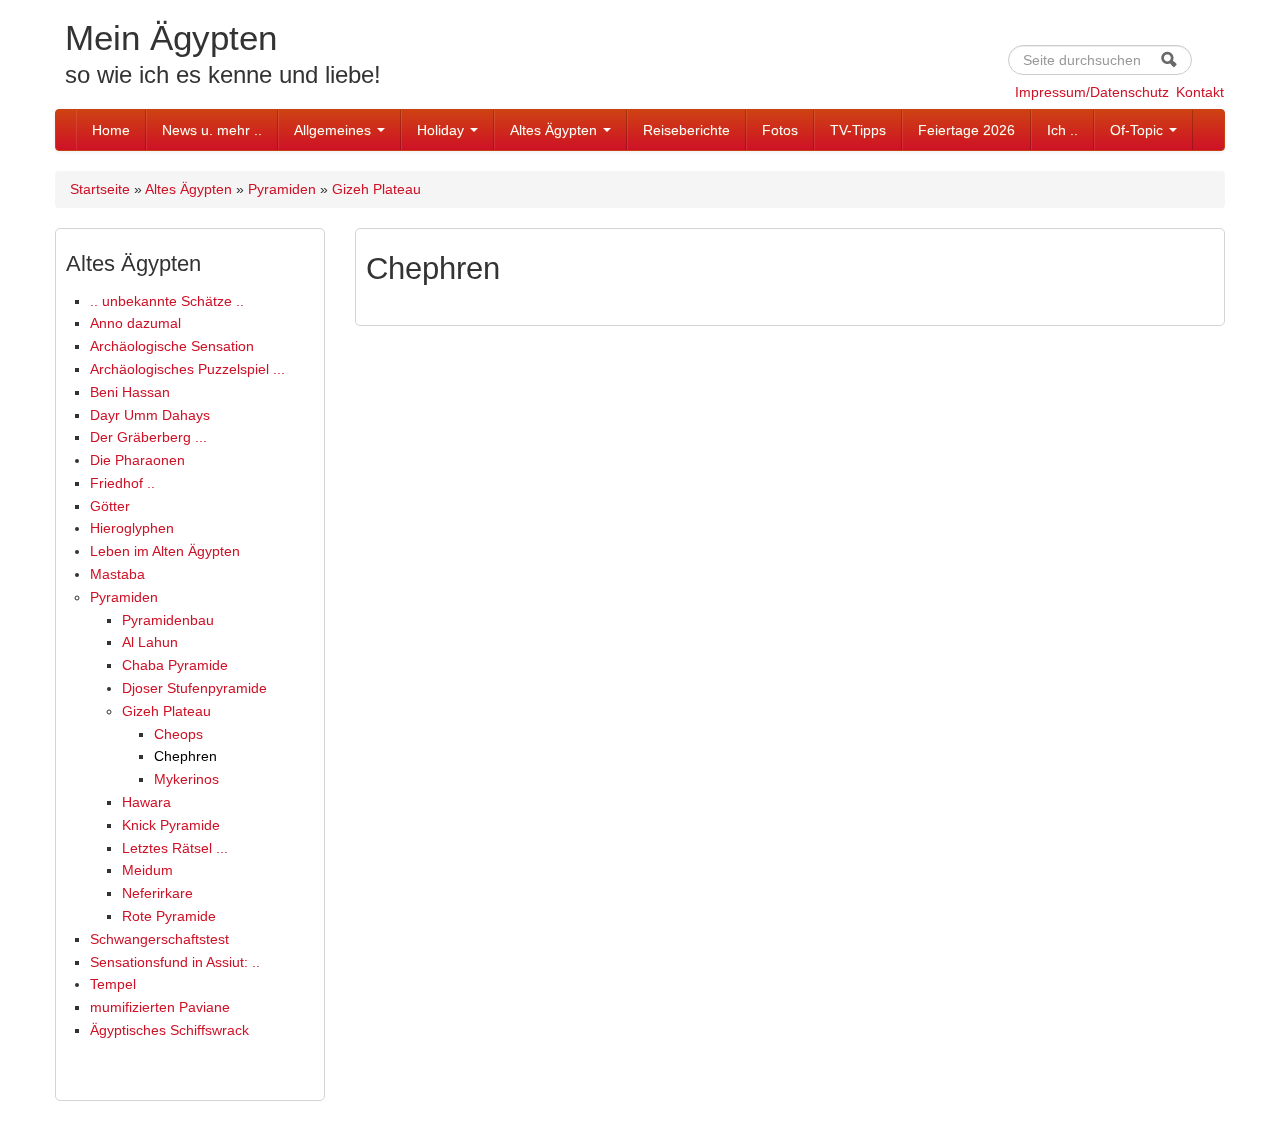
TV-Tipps (858, 130)
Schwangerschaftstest (159, 939)
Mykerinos (186, 779)
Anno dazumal (135, 323)
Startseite (100, 189)
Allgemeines (334, 130)
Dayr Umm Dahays (150, 415)
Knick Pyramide (171, 825)
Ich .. (1062, 130)
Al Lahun (150, 642)
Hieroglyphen (132, 528)
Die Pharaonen (137, 460)
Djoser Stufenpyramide (194, 688)
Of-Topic (1138, 130)
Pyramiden (282, 189)
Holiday (442, 130)
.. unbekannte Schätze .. (167, 301)
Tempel (113, 984)
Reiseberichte (686, 130)
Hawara (146, 802)
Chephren (185, 756)
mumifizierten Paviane (160, 1007)
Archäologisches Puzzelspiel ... (187, 369)
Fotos (780, 130)
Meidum (147, 870)
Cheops (178, 734)
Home (111, 130)
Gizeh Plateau (376, 189)
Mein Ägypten (171, 37)
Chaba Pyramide (175, 665)
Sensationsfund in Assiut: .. (175, 962)
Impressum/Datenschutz (1092, 92)
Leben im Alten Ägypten (165, 551)
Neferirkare (157, 893)
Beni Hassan (130, 392)
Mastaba (117, 574)
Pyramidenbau (168, 620)
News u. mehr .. (212, 130)
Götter (110, 506)
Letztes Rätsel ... (175, 848)
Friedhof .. (122, 483)
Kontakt (1200, 92)
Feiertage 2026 (966, 130)
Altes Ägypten (555, 130)
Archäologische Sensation (172, 346)
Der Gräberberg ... (148, 437)
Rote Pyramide (169, 916)
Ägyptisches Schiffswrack (169, 1030)
